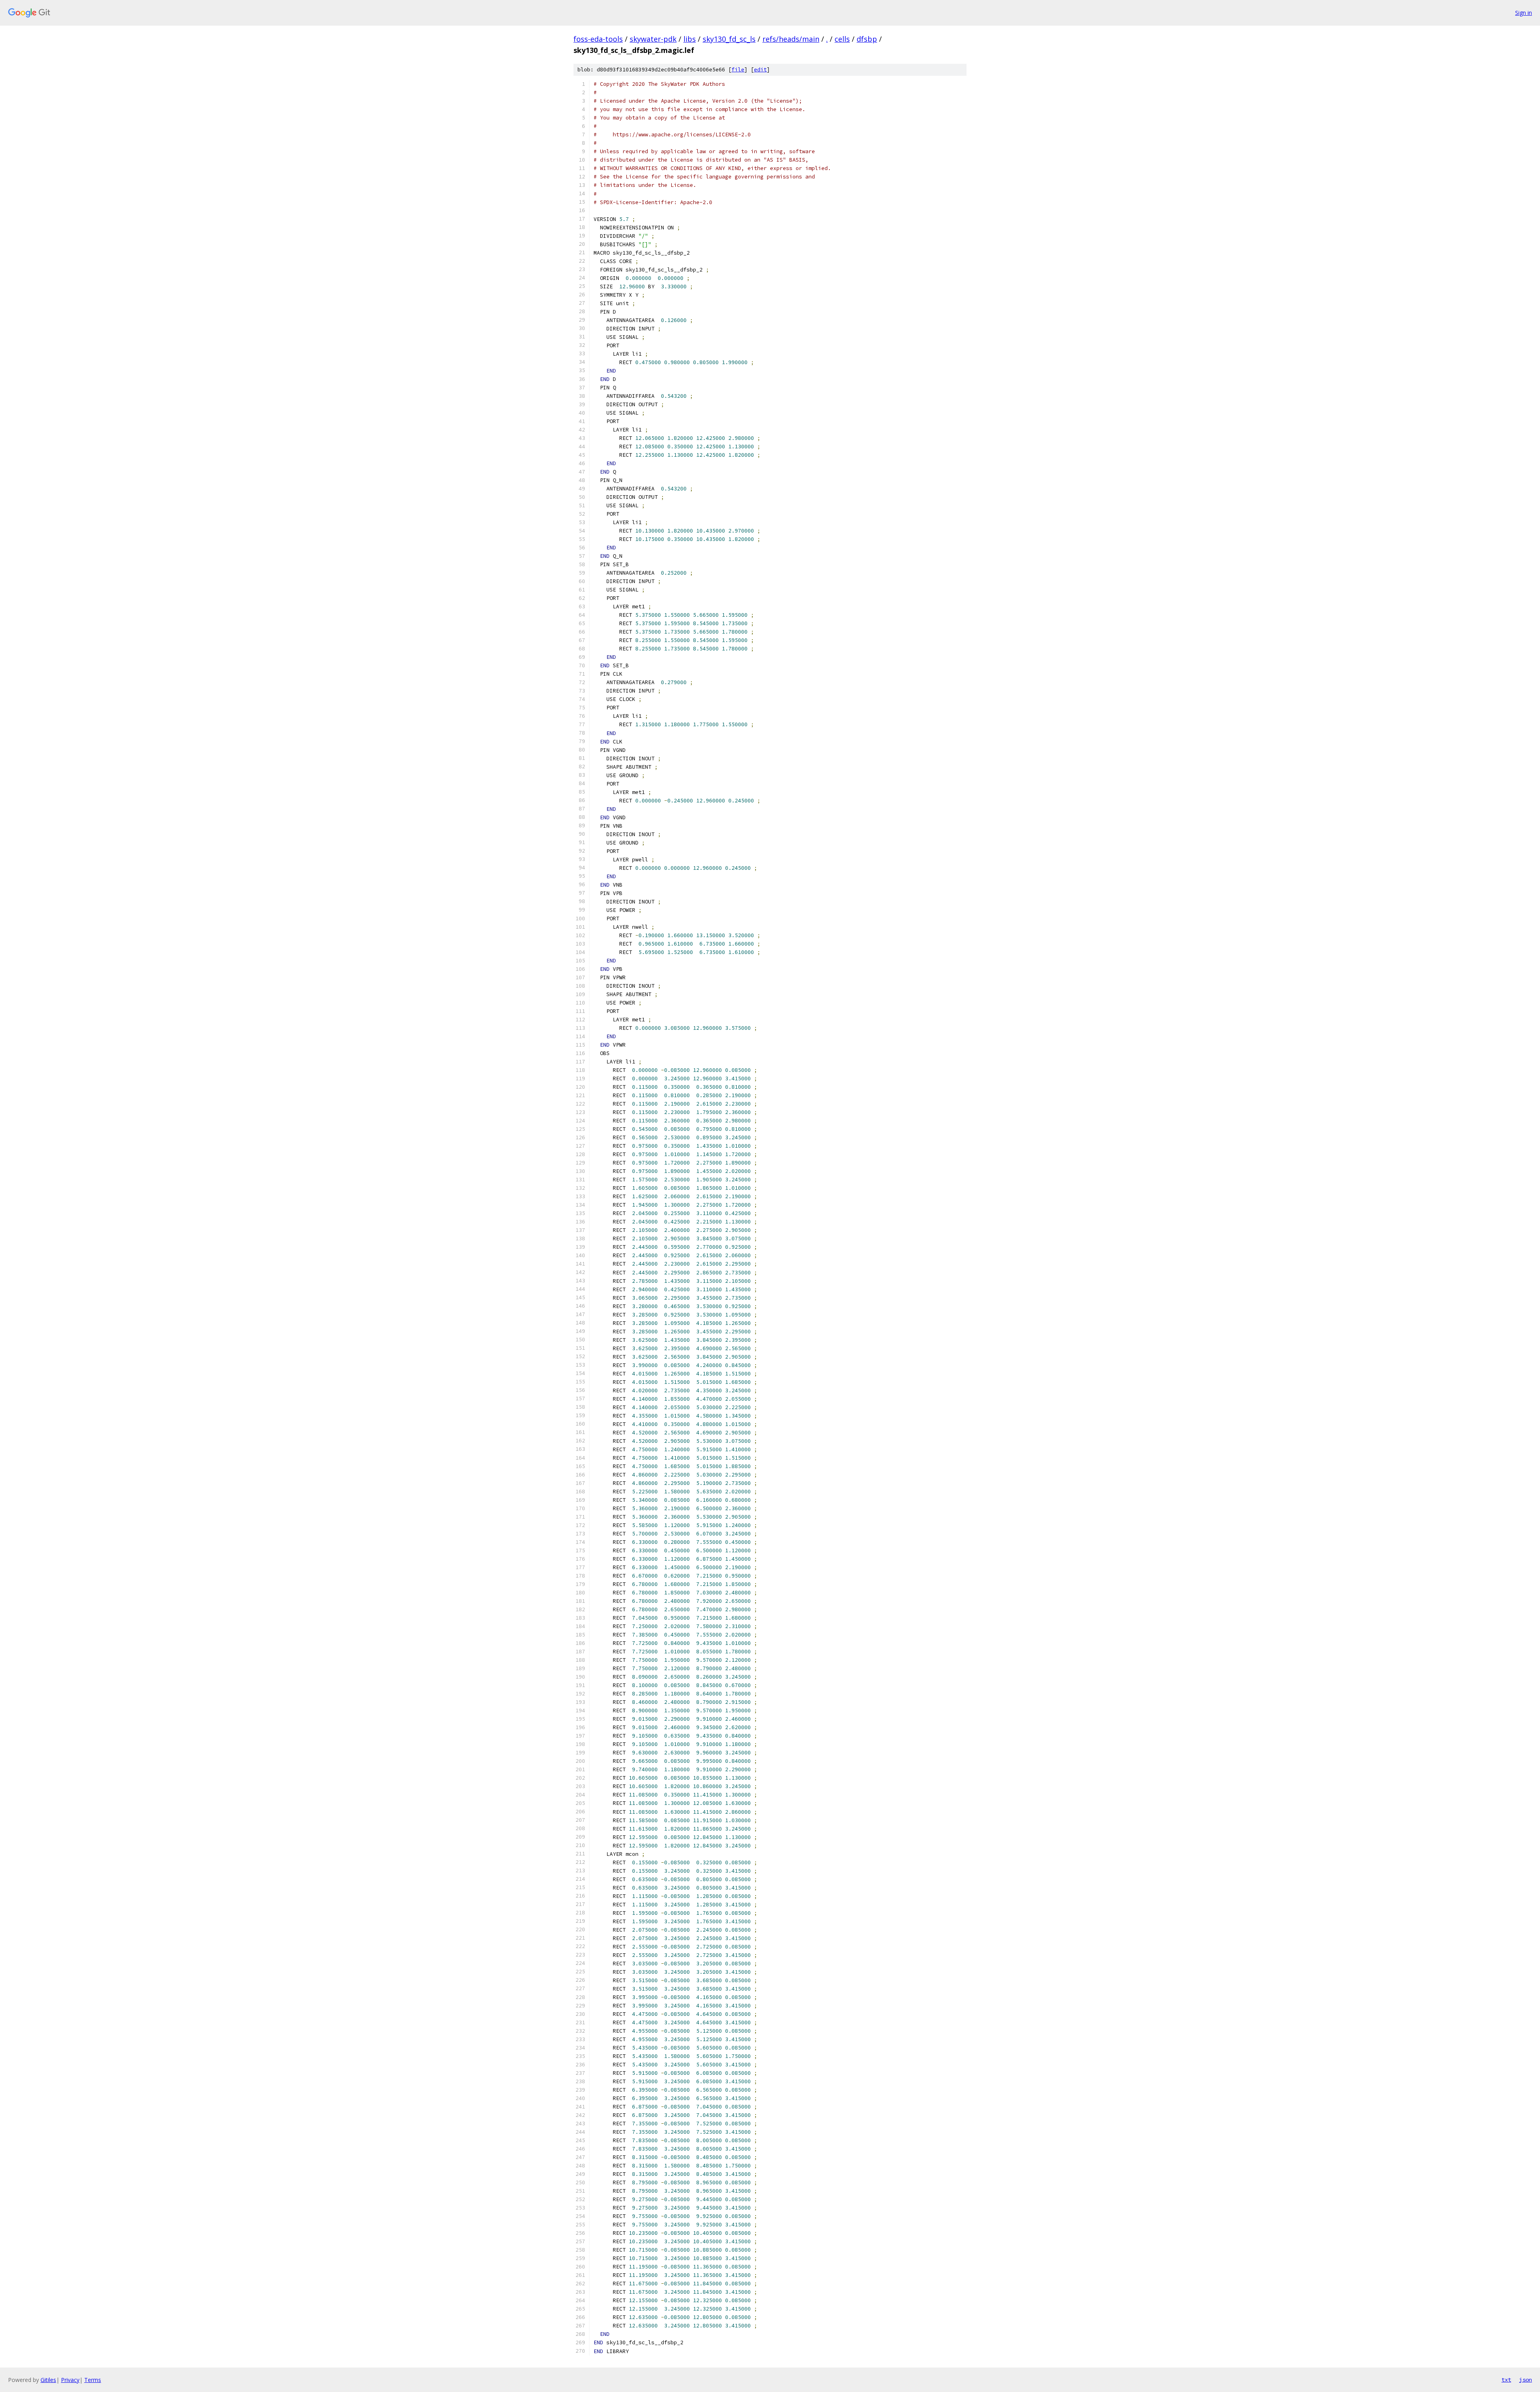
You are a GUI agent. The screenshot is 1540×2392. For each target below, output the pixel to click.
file (738, 70)
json (1526, 2380)
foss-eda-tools (598, 39)
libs (690, 39)
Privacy (70, 2380)
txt (1506, 2380)
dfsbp (867, 39)
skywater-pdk (653, 39)
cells (842, 39)
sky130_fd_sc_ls (729, 39)
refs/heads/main (791, 39)
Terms (93, 2380)
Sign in (1524, 13)
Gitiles (48, 2380)
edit (760, 70)
